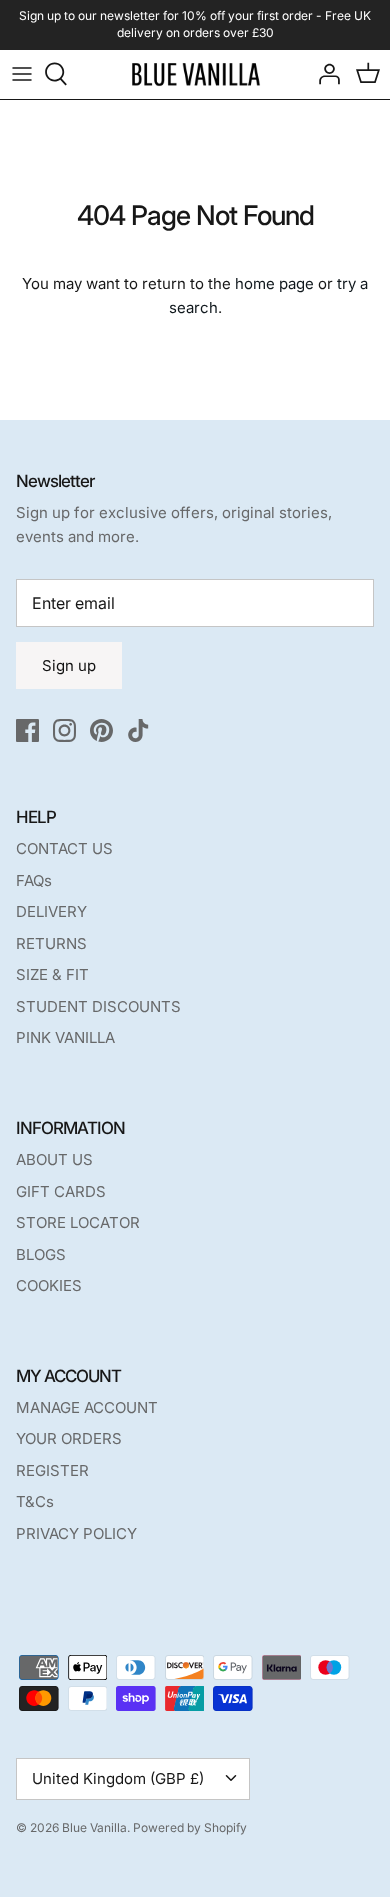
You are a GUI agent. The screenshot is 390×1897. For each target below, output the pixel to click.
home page (274, 283)
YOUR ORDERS (69, 1438)
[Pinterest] (101, 730)
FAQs (34, 880)
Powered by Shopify (190, 1827)
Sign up (69, 665)
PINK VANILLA (65, 1037)
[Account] (324, 74)
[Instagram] (64, 730)
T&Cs (35, 1501)
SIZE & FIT (52, 974)
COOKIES (49, 1285)
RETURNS (51, 943)
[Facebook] (27, 730)
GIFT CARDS (61, 1191)
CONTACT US (64, 848)
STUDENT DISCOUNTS (98, 1006)
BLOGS (41, 1254)
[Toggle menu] (22, 74)
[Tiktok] (138, 730)
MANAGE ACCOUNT (87, 1407)
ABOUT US (54, 1159)
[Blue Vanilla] (195, 74)
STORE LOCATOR (78, 1222)
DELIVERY (51, 911)
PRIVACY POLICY (76, 1533)
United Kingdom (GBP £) (118, 1778)
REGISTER (52, 1470)
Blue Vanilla (94, 1827)
